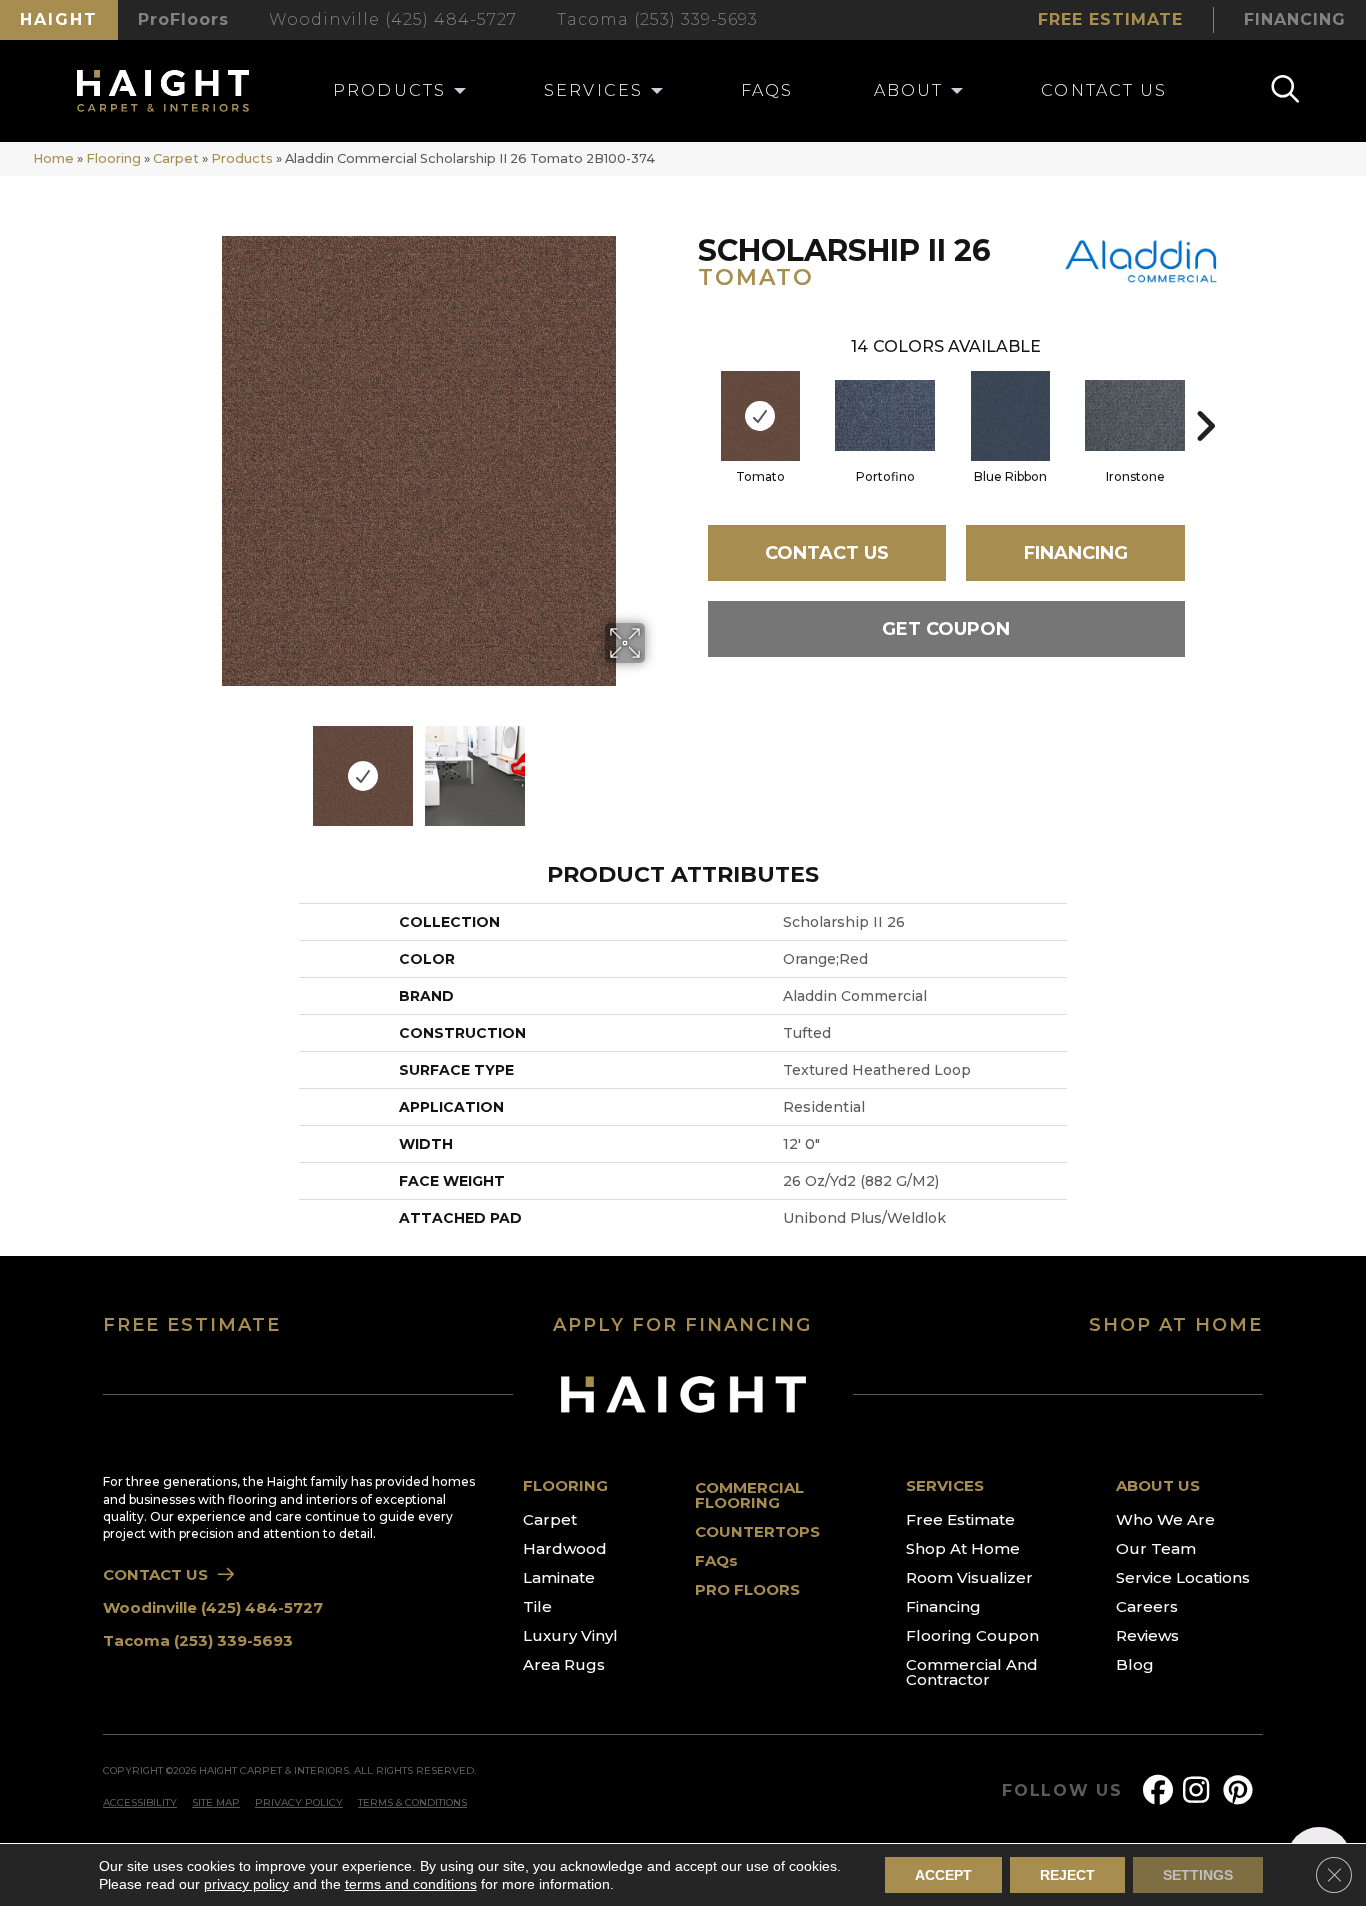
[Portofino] (885, 415)
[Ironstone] (1135, 415)
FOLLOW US (1062, 1791)
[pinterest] (1242, 1790)
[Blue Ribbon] (1010, 416)
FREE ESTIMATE (192, 1325)
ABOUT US (1158, 1485)
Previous (181, 766)
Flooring (113, 158)
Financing (1076, 553)
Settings (1198, 1875)
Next (658, 766)
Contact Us (827, 553)
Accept (943, 1875)
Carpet (176, 158)
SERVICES (945, 1485)
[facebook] (1162, 1790)
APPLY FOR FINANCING (682, 1325)
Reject (1067, 1875)
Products (242, 158)
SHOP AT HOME (1176, 1325)
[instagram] (1202, 1790)
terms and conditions (411, 1884)
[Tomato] (760, 416)
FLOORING (565, 1485)
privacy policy (246, 1884)
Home (53, 158)
